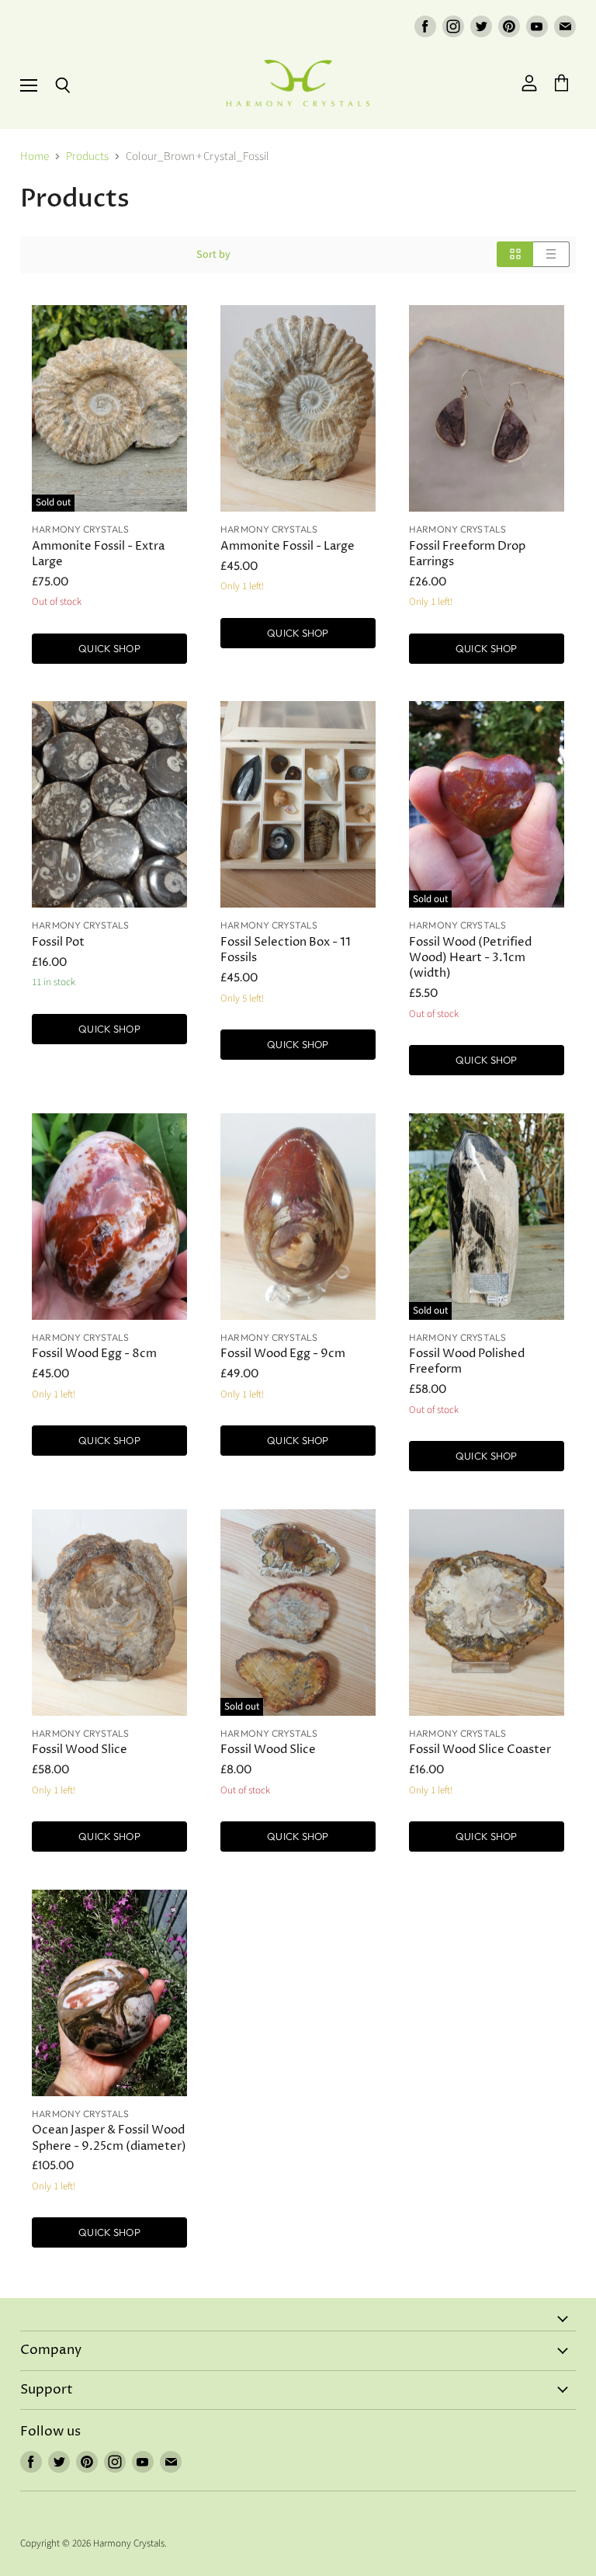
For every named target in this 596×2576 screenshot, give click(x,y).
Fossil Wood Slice (80, 1750)
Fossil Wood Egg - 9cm (283, 1354)
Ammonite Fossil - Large (288, 546)
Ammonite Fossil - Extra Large (98, 554)
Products (87, 156)
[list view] (551, 254)
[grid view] (515, 254)
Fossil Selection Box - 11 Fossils (286, 950)
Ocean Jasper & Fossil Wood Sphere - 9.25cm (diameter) (109, 2138)
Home (35, 156)
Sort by (213, 255)
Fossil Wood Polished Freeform (467, 1361)
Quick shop (109, 648)
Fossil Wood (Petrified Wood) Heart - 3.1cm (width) (470, 958)
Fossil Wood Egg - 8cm (94, 1354)
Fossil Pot (58, 942)
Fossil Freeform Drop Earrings (467, 554)
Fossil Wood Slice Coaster (480, 1750)
